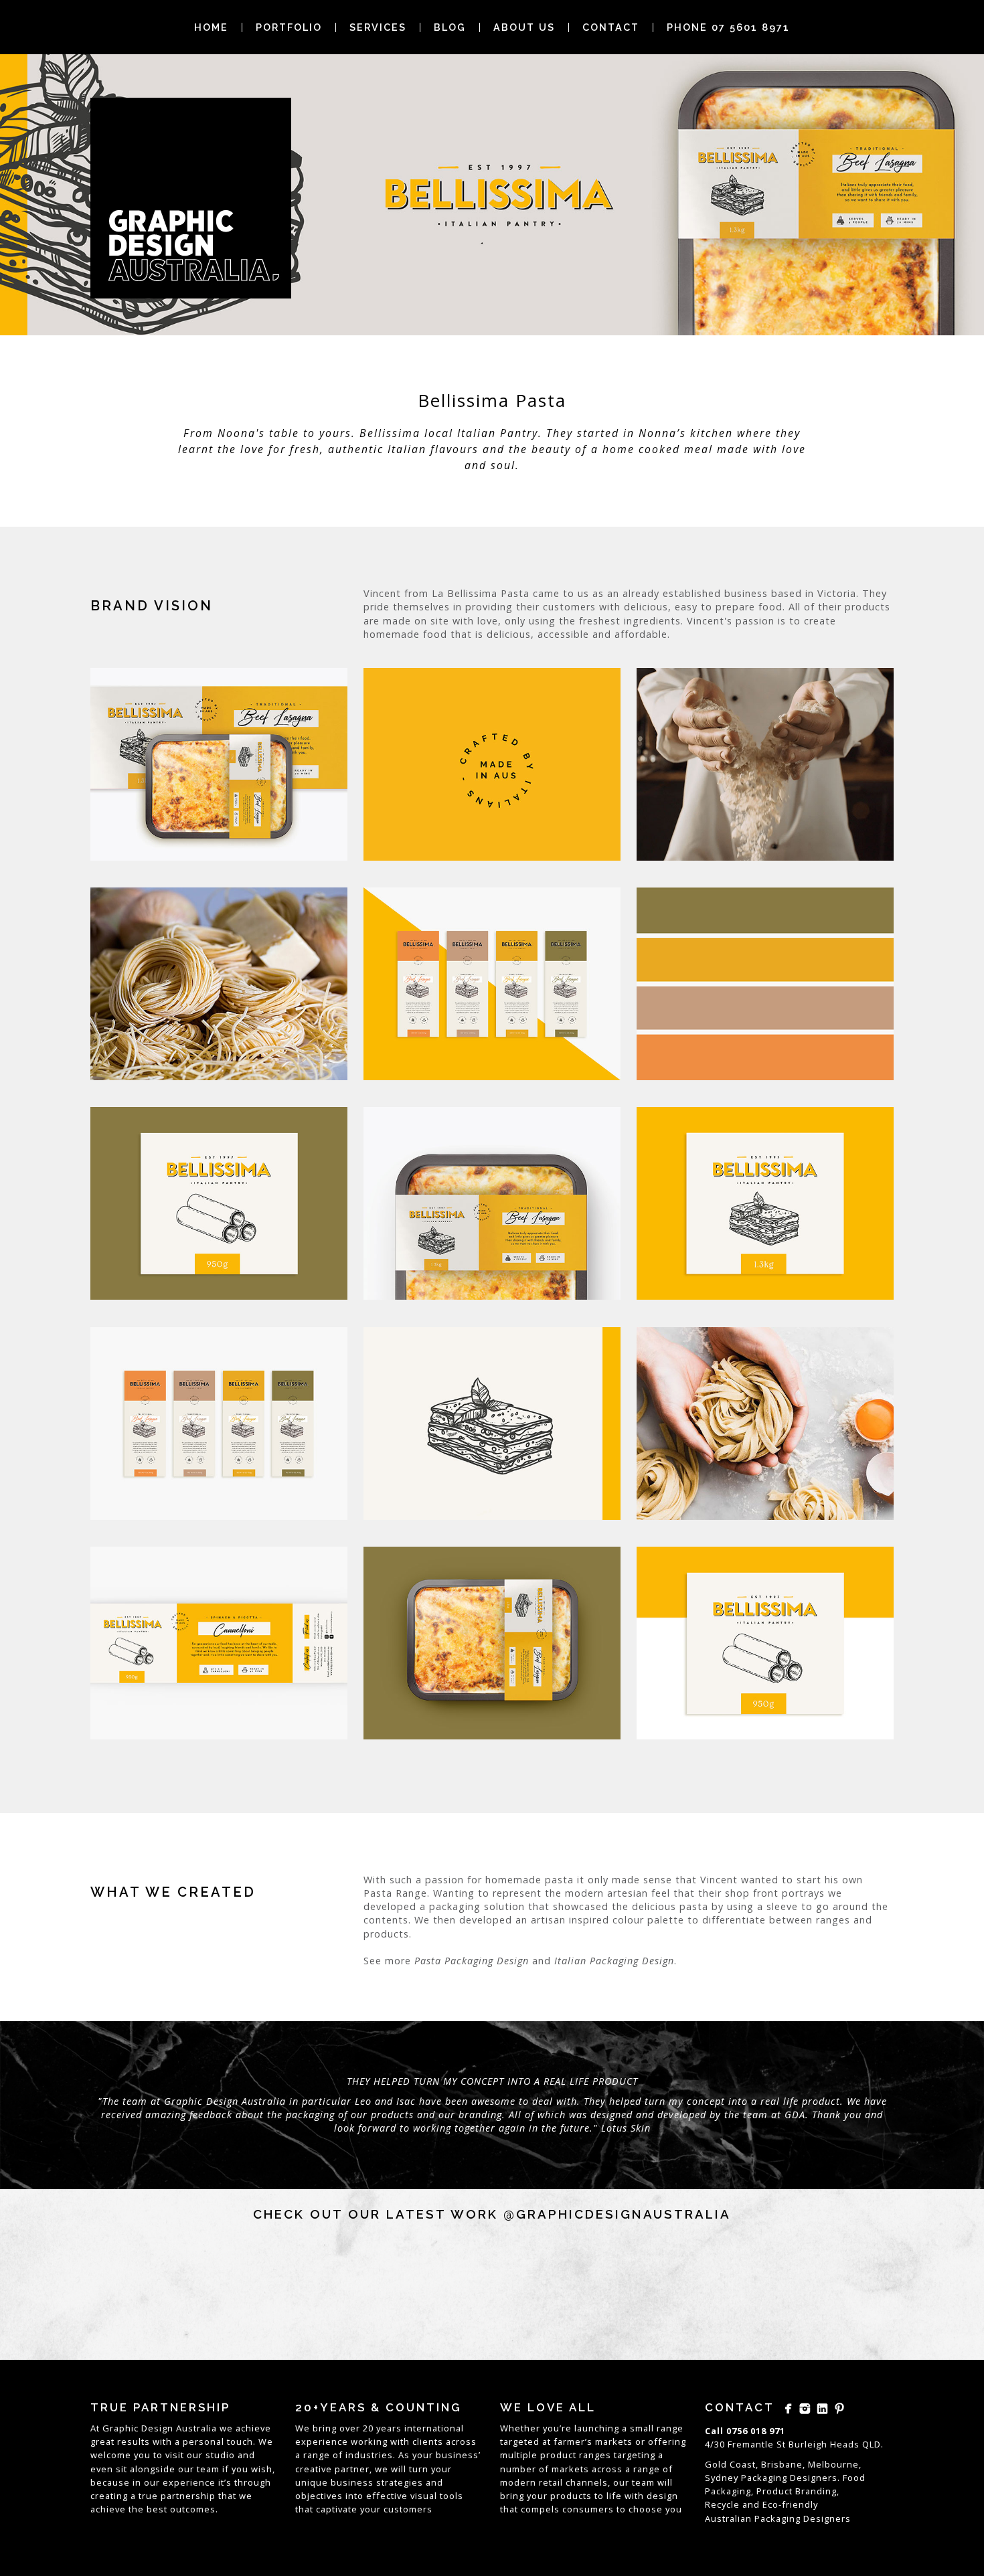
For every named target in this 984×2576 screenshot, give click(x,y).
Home (211, 27)
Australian (728, 2518)
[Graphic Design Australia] (191, 198)
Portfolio (289, 27)
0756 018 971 (756, 2431)
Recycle (722, 2504)
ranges (595, 2455)
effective (387, 2496)
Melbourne (833, 2464)
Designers (827, 2518)
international (434, 2428)
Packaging (777, 2518)
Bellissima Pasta (492, 400)
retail (551, 2482)
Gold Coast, (732, 2464)
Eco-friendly (790, 2504)
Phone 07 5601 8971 (728, 27)
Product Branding (797, 2491)
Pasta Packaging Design (472, 1961)
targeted (520, 2441)
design (662, 2496)
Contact (611, 27)
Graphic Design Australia (160, 2428)
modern (518, 2482)
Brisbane (782, 2464)
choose (646, 2509)
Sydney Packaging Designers (771, 2478)
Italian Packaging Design (614, 1961)
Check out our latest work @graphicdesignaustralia (492, 2214)
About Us (524, 27)
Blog (450, 27)
